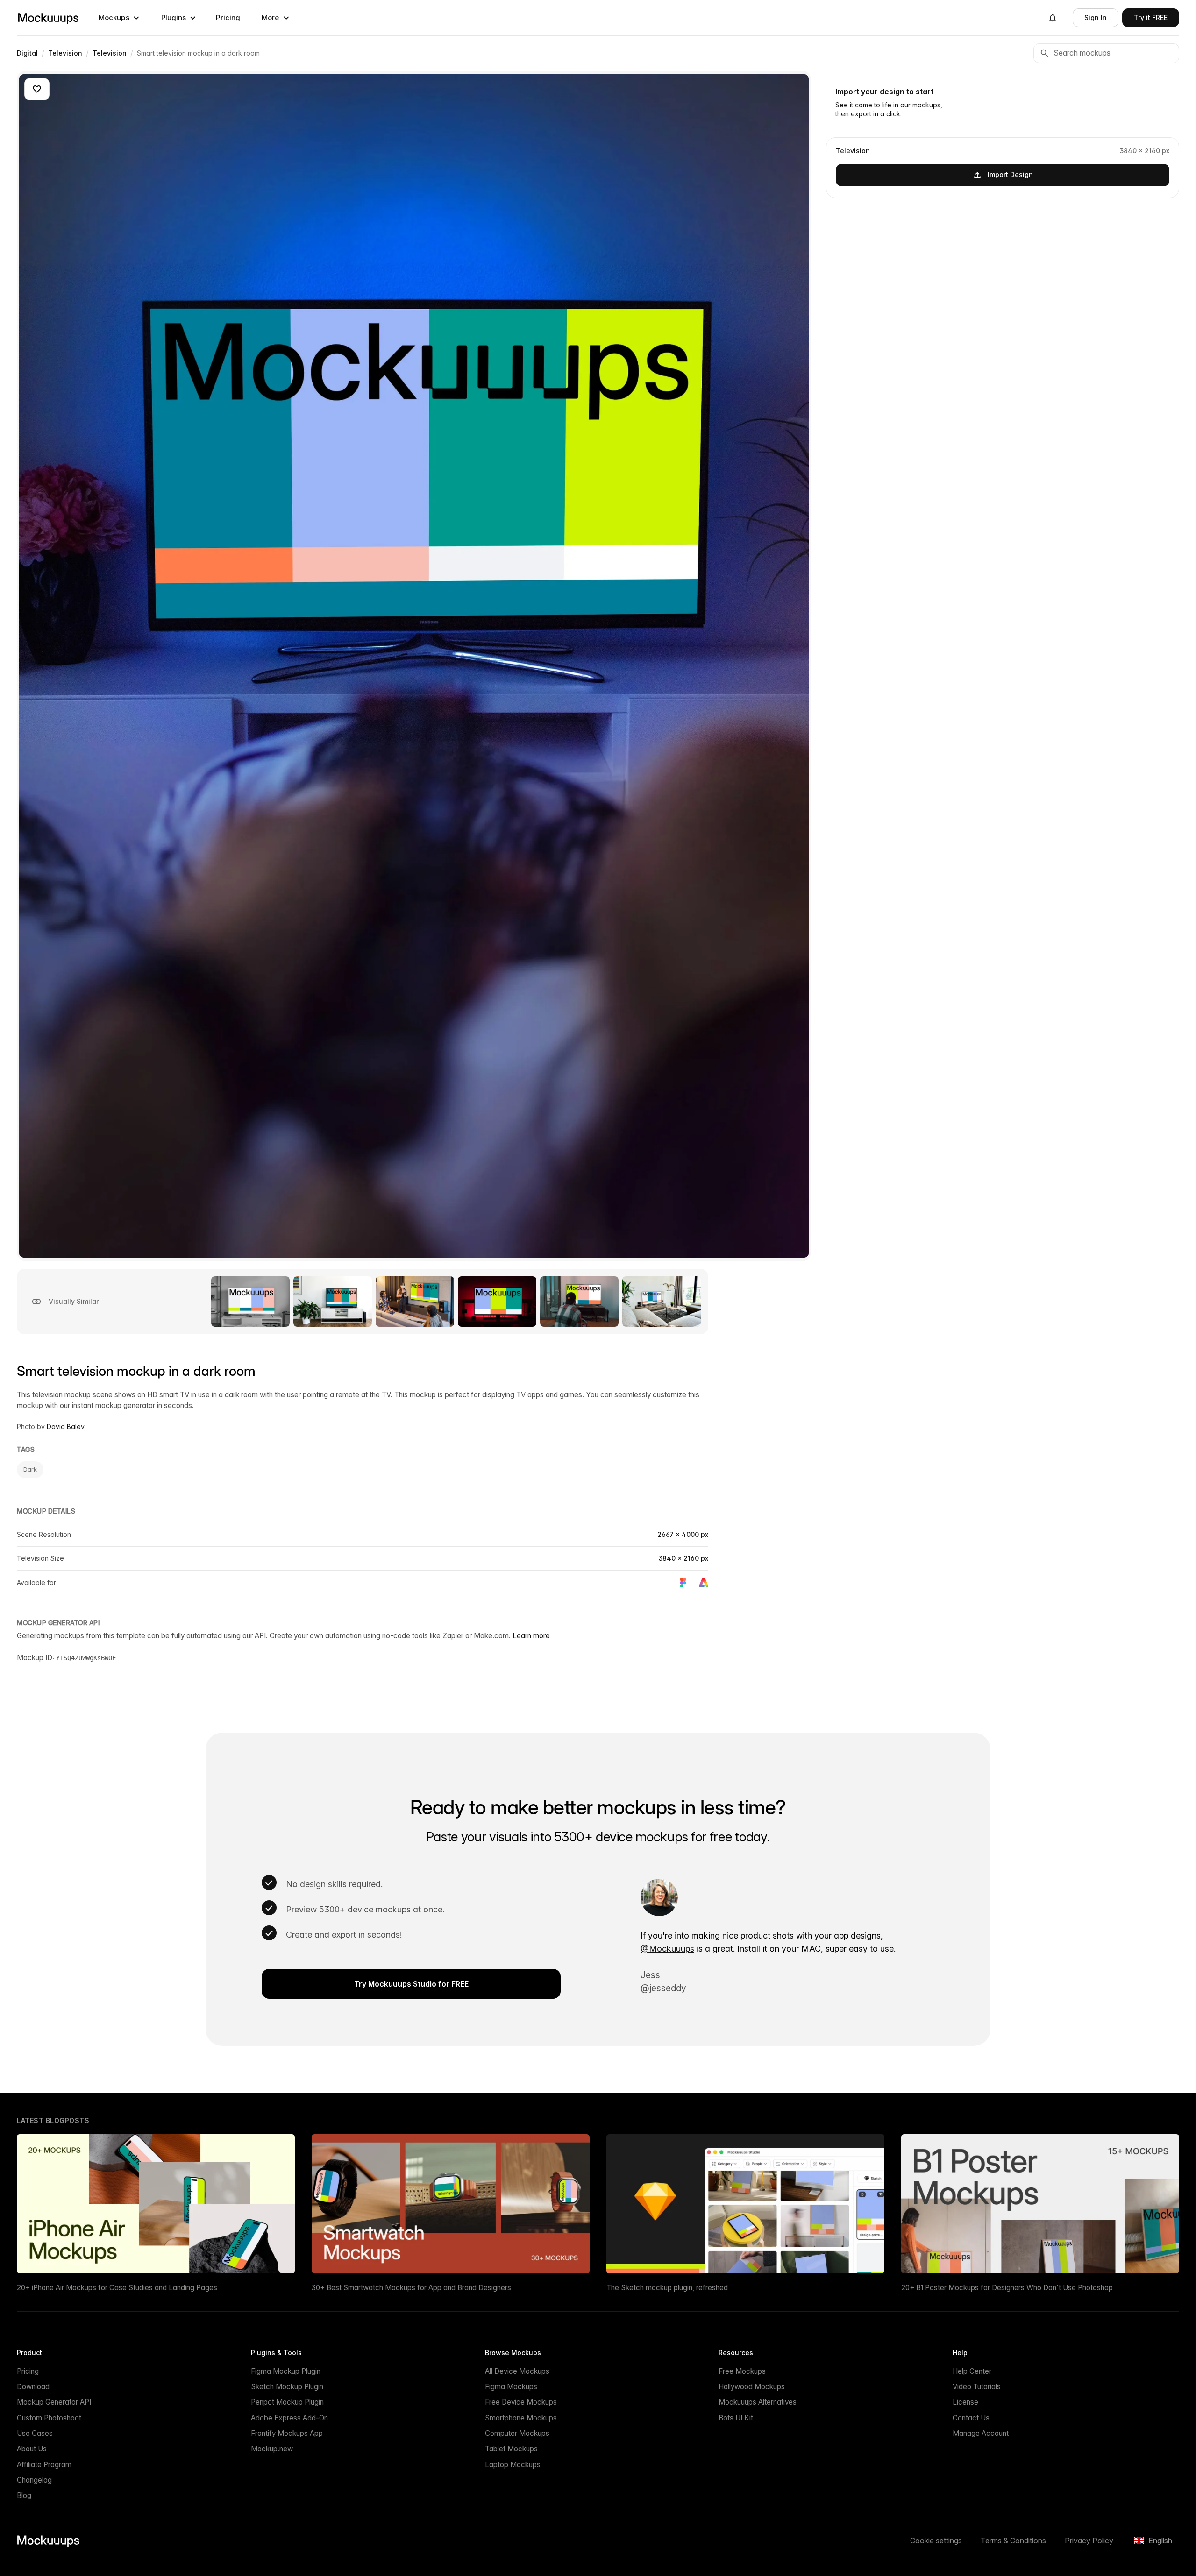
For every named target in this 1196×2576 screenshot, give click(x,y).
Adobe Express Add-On (289, 2418)
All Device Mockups (517, 2371)
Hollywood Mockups (752, 2387)
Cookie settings (936, 2541)
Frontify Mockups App (287, 2433)
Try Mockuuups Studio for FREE (411, 1984)
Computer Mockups (517, 2433)
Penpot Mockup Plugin (287, 2402)
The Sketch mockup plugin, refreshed (667, 2288)
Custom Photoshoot (49, 2418)
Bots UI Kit (736, 2418)
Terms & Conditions (1013, 2541)
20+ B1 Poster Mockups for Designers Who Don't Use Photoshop (1007, 2288)
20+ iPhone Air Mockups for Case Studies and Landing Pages (117, 2288)
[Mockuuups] (48, 18)
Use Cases (35, 2433)
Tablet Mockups (511, 2449)
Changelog (34, 2480)
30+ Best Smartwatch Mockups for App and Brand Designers (411, 2288)
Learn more (531, 1636)
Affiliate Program (44, 2465)
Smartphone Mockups (521, 2418)
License (965, 2402)
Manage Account (981, 2433)
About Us (32, 2449)
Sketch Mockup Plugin (287, 2387)
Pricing (228, 18)
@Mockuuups (667, 1949)
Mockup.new (272, 2449)
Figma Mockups (511, 2387)
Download (33, 2387)
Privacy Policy (1089, 2541)
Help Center (972, 2371)
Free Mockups (742, 2371)
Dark (30, 1469)
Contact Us (971, 2418)
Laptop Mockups (513, 2465)
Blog (24, 2495)
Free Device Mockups (521, 2402)
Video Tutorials (977, 2387)
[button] (119, 18)
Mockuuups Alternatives (758, 2402)
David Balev (66, 1426)
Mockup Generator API (54, 2402)
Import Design (1010, 174)
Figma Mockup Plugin (286, 2371)
